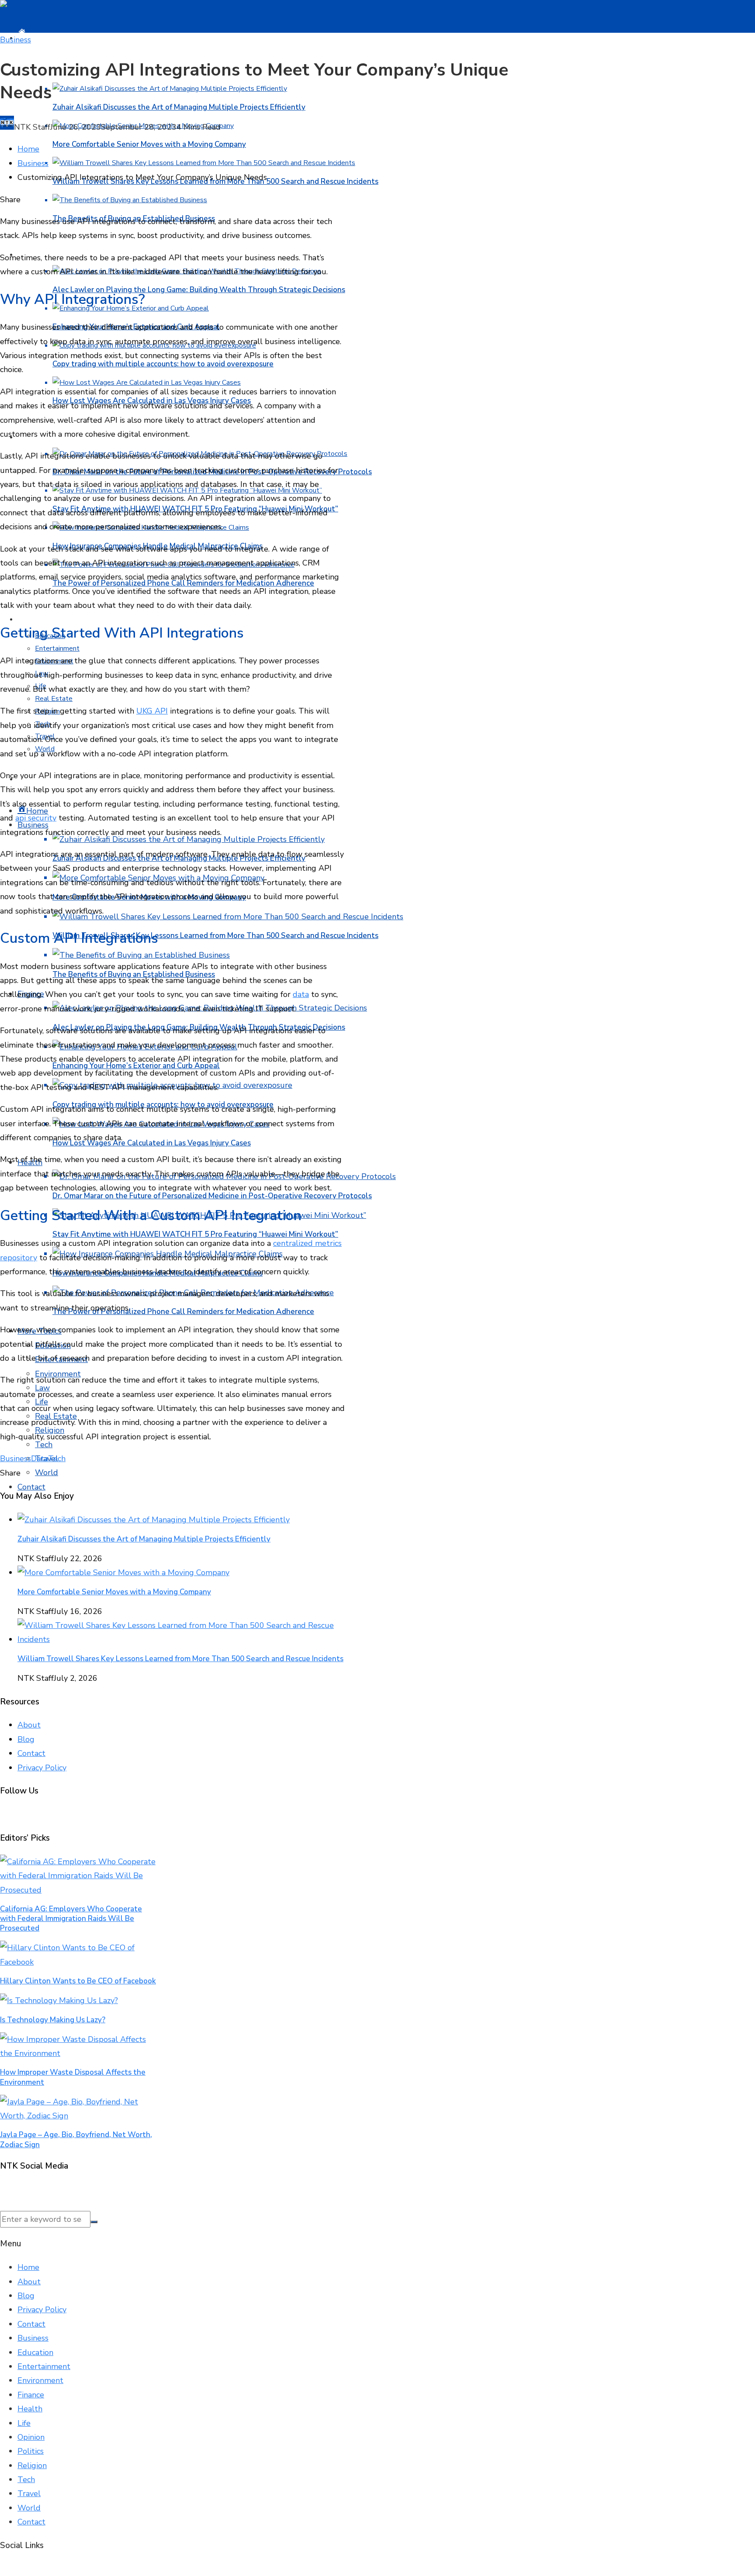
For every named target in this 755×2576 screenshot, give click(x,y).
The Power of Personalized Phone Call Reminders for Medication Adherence (183, 1312)
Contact (31, 1487)
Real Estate (54, 699)
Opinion (31, 2437)
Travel (29, 2493)
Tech (44, 1445)
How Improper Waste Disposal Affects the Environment (73, 2077)
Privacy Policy (42, 1768)
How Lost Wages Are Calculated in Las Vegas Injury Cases (152, 1143)
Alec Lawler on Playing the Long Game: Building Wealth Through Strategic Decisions (199, 290)
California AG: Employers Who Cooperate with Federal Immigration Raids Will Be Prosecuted (71, 1919)
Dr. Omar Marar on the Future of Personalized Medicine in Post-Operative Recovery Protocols (212, 1196)
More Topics (44, 619)
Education (35, 2352)
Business (16, 40)
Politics (31, 2451)
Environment (40, 2380)
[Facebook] (1, 2190)
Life (24, 2423)
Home (28, 2267)
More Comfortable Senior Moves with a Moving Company (149, 144)
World (47, 1472)
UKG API (152, 711)
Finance (31, 2395)
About (29, 1725)
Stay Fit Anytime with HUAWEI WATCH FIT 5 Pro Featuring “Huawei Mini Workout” (195, 1234)
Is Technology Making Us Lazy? (53, 2020)
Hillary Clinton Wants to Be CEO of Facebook (78, 1981)
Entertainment (57, 648)
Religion (32, 2466)
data (301, 994)
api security (36, 818)
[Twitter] (4, 2190)
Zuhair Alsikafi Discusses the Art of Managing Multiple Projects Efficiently (179, 107)
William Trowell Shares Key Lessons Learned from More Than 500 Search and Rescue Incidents (215, 936)
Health (30, 2409)
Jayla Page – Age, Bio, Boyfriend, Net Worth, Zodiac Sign (76, 2140)
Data (40, 1459)
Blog (26, 1739)
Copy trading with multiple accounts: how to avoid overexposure (163, 364)
